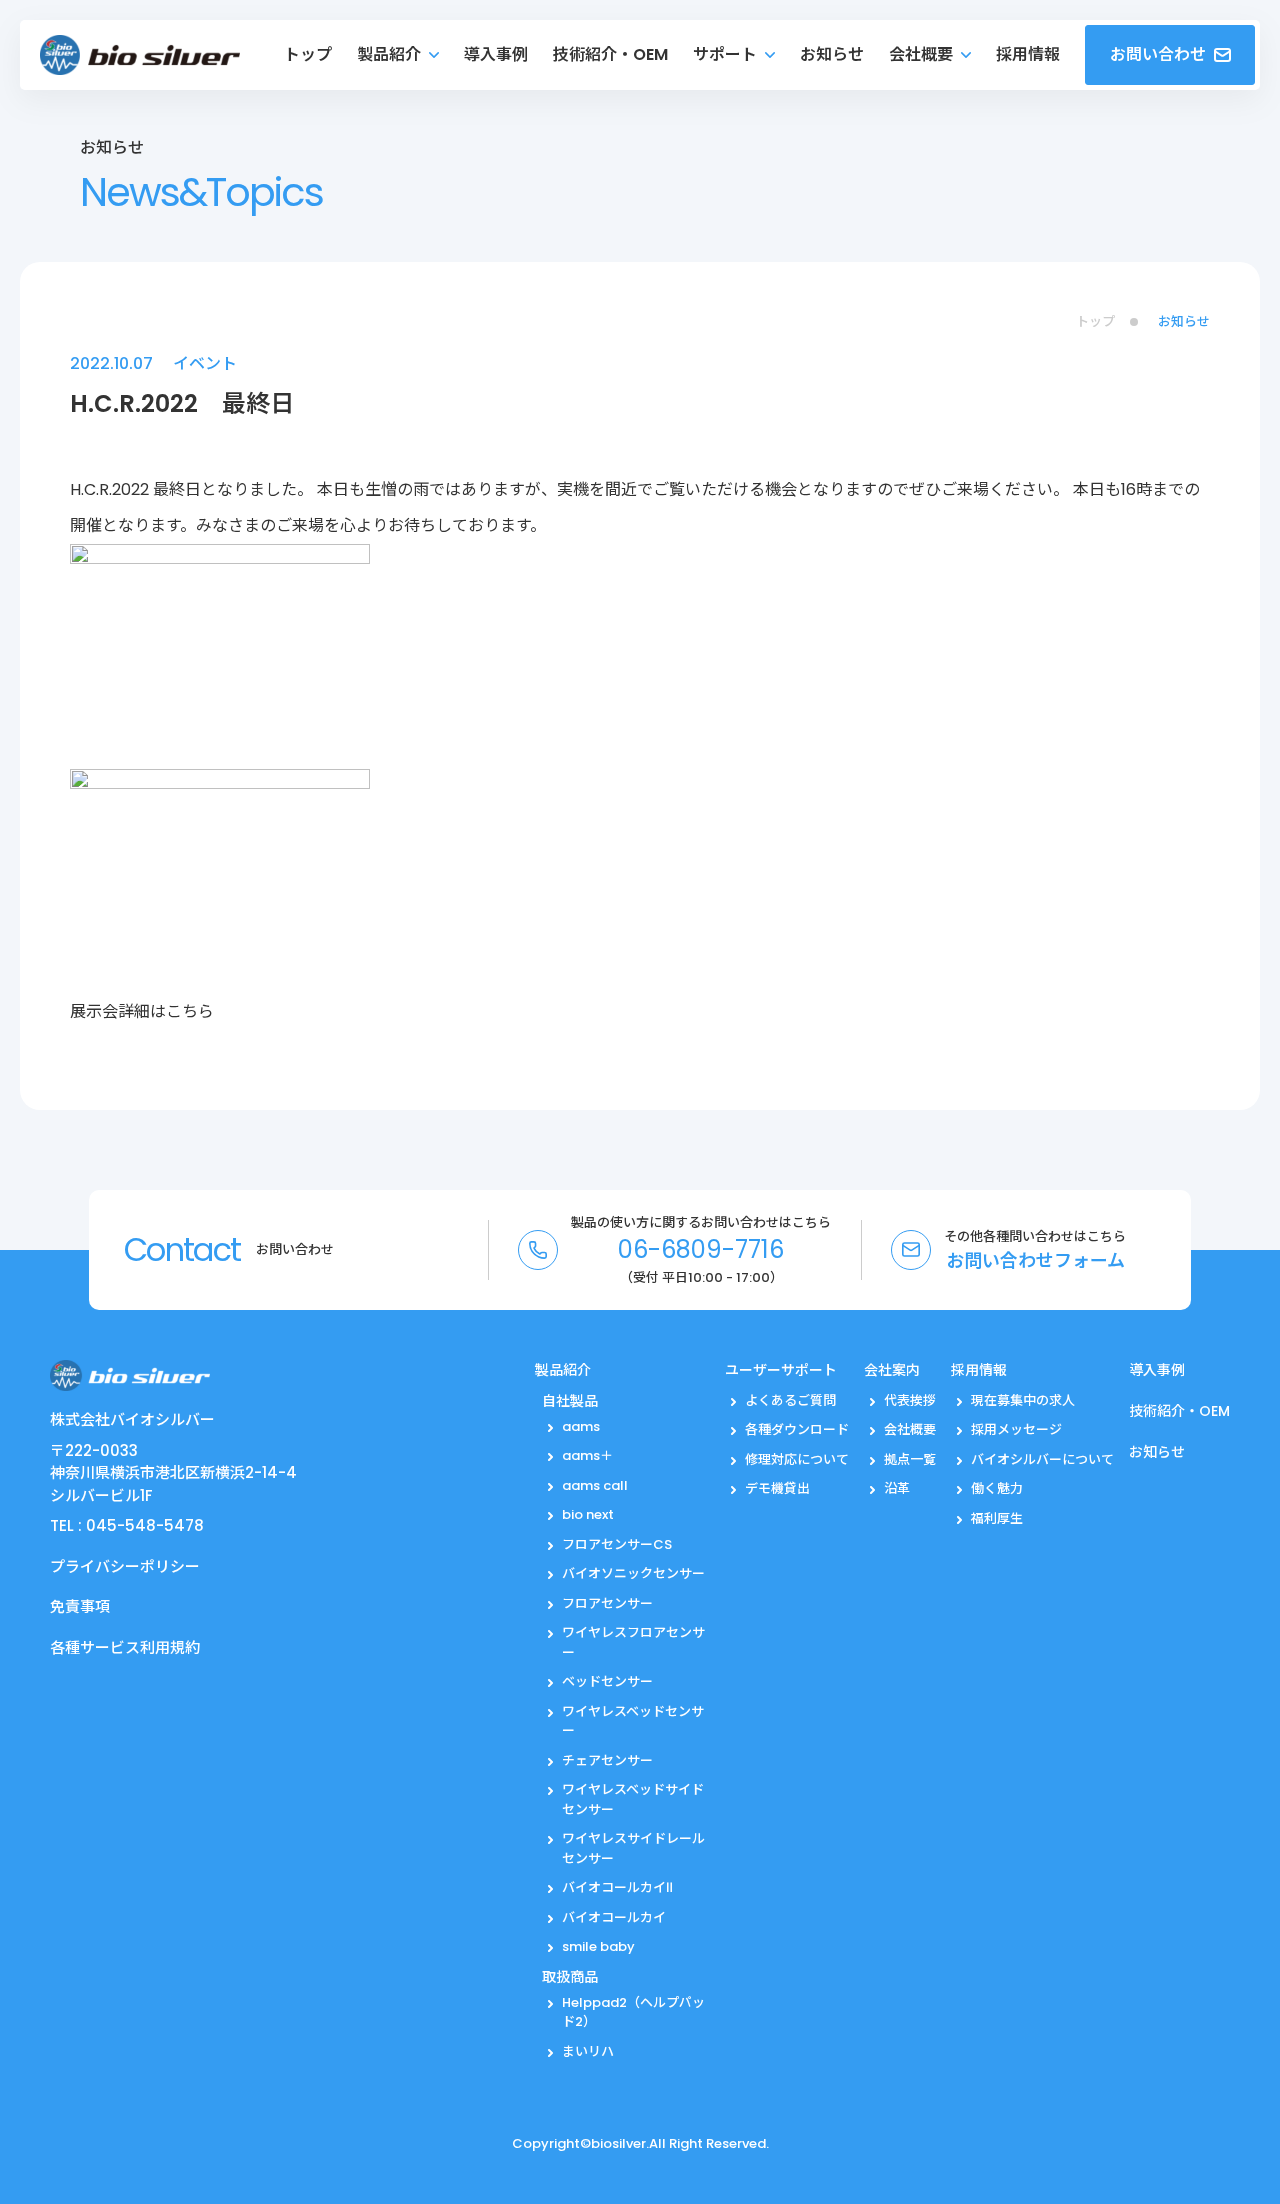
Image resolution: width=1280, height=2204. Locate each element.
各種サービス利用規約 (125, 1647)
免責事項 (80, 1606)
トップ (1095, 321)
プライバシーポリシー (125, 1566)
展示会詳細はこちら (142, 1011)
